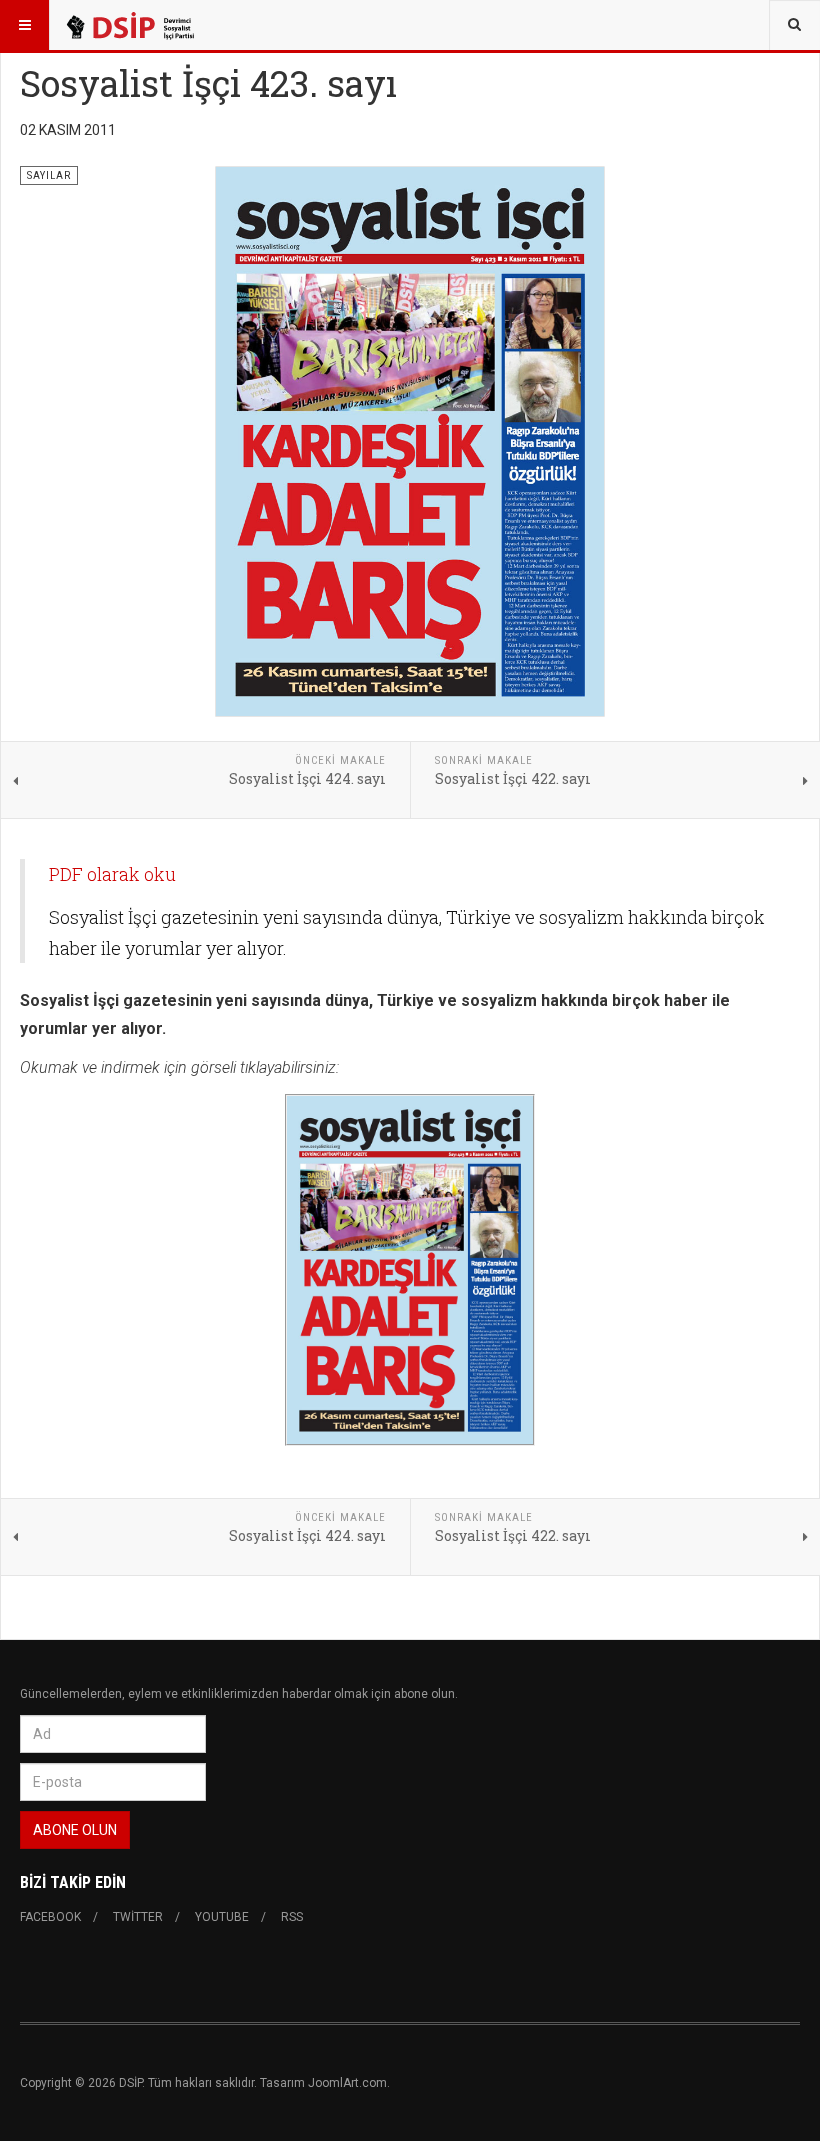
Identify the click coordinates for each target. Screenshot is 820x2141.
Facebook (50, 1917)
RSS (292, 1917)
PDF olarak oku (112, 874)
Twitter (138, 1917)
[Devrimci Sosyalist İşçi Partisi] (129, 25)
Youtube (222, 1917)
